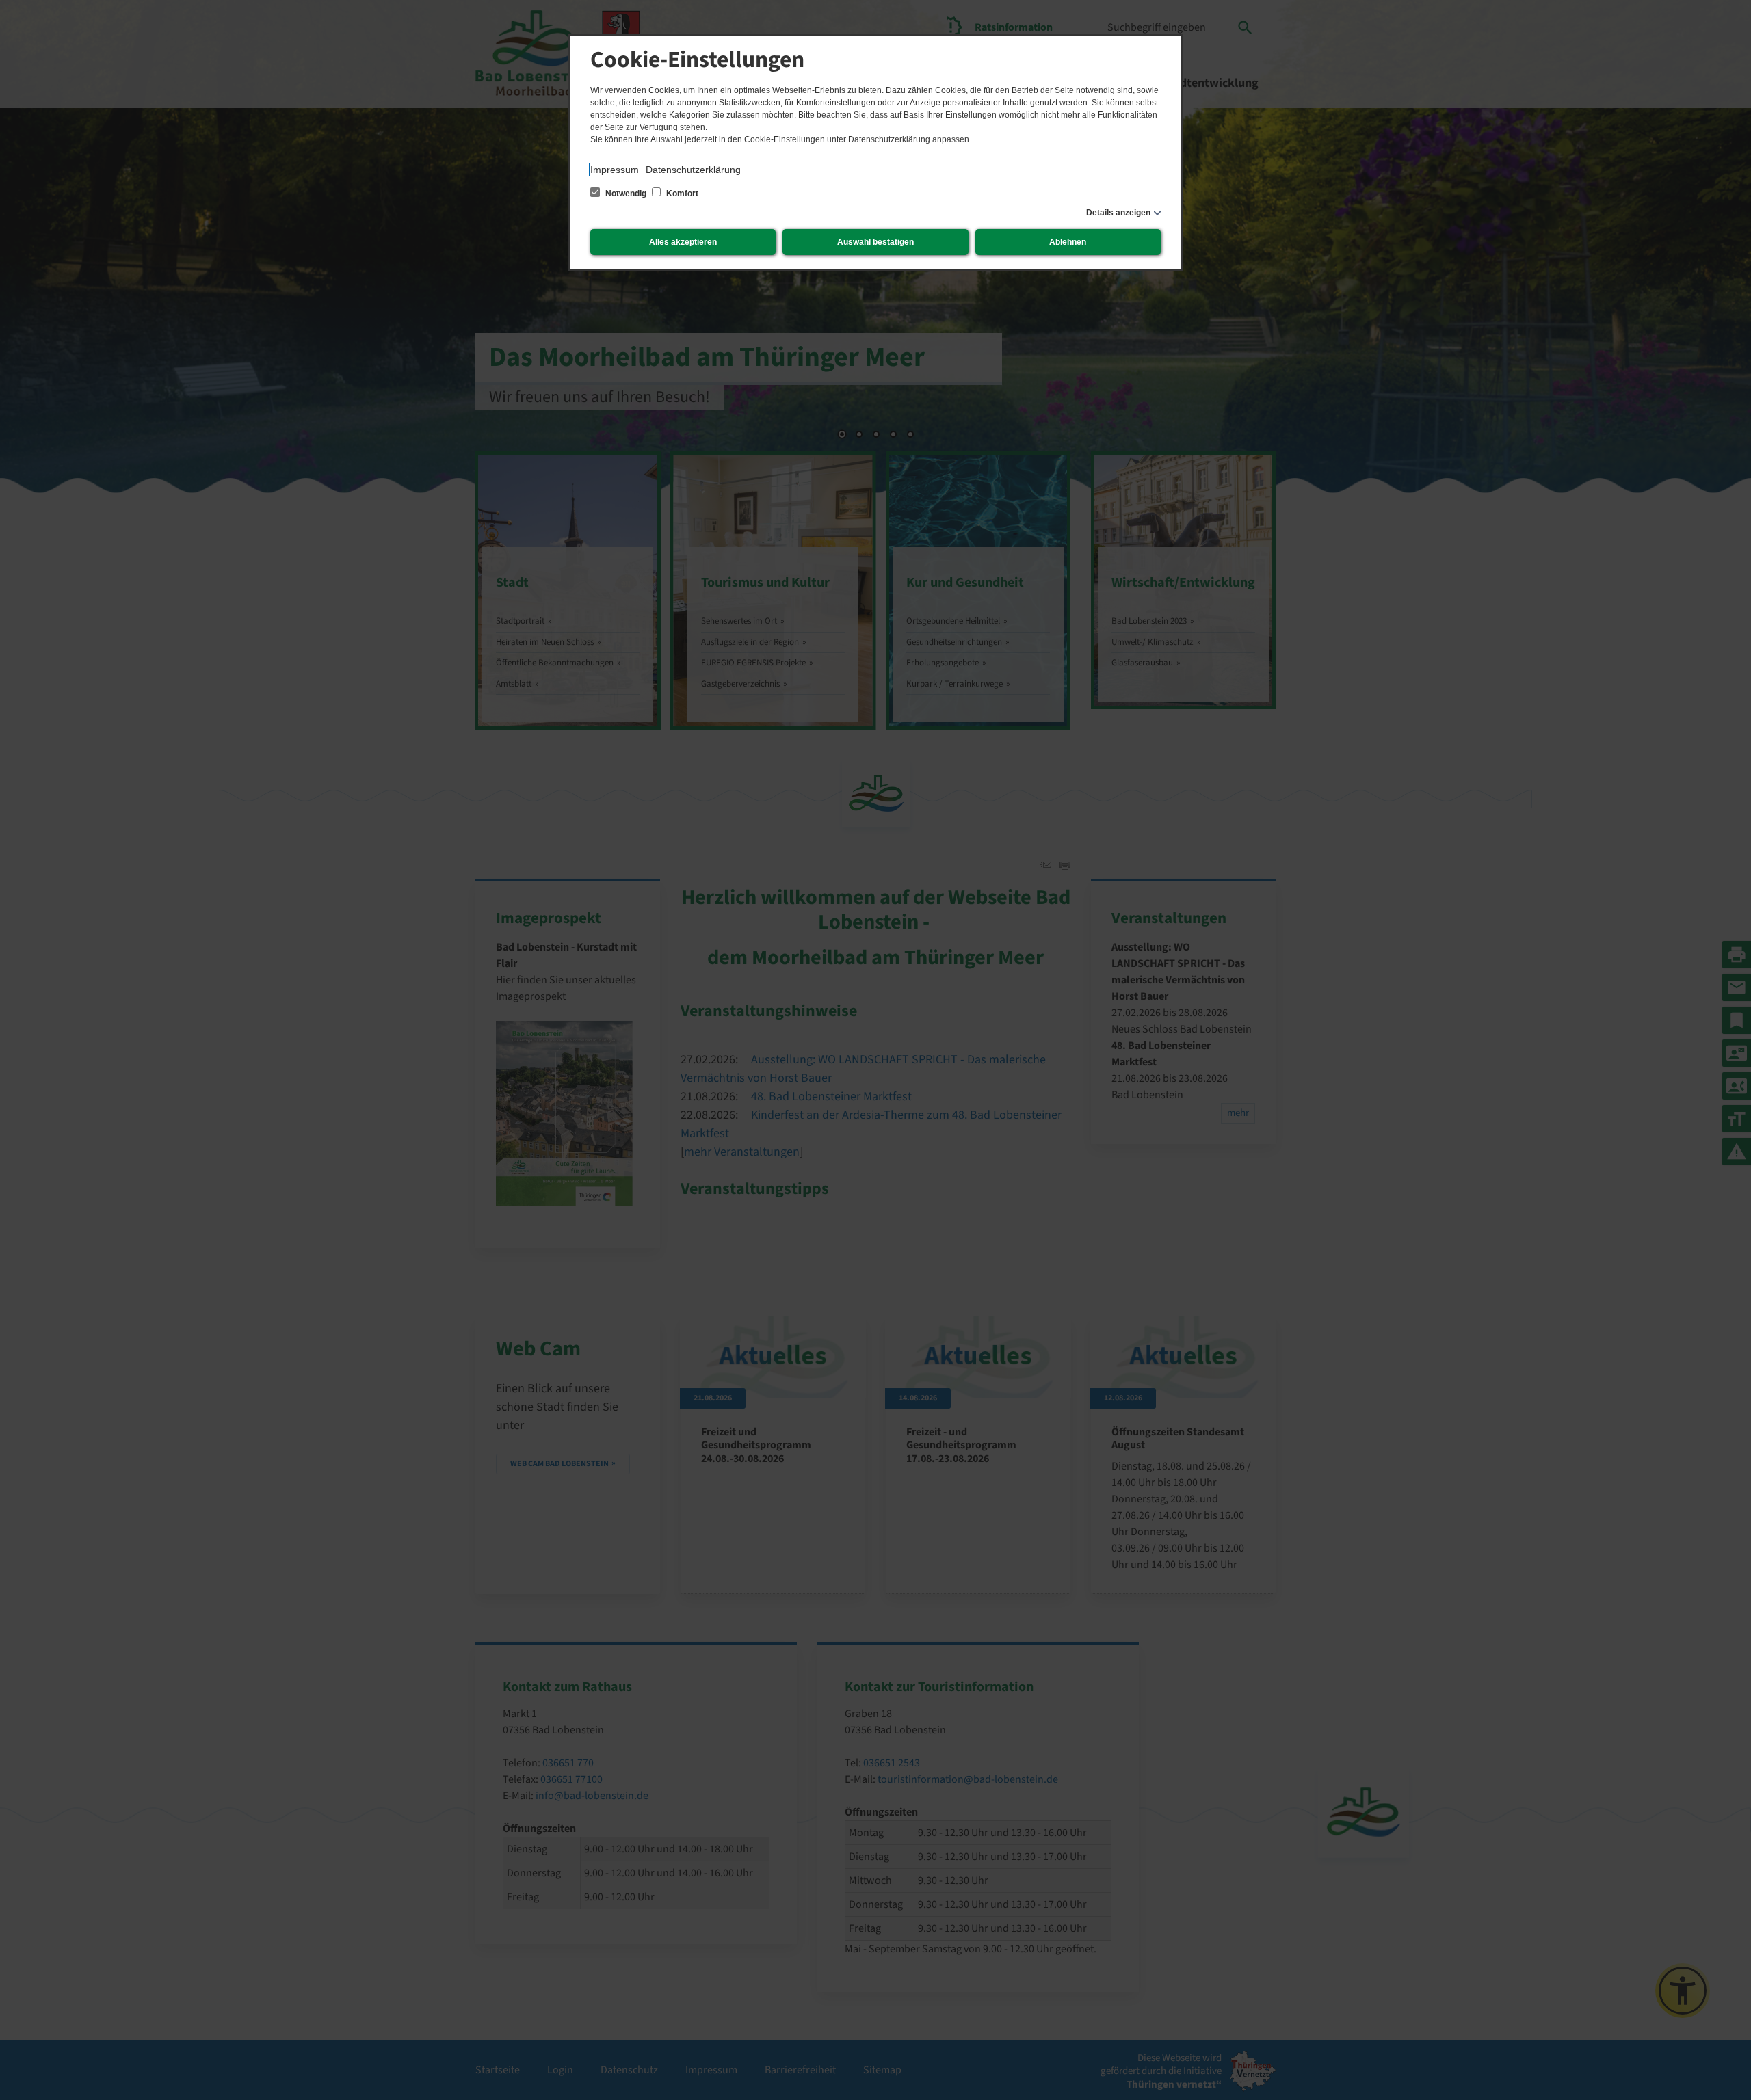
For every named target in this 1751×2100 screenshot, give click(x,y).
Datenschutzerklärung (693, 170)
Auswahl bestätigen (875, 242)
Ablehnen (1068, 242)
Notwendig (626, 194)
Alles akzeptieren (683, 242)
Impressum (615, 170)
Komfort (681, 194)
